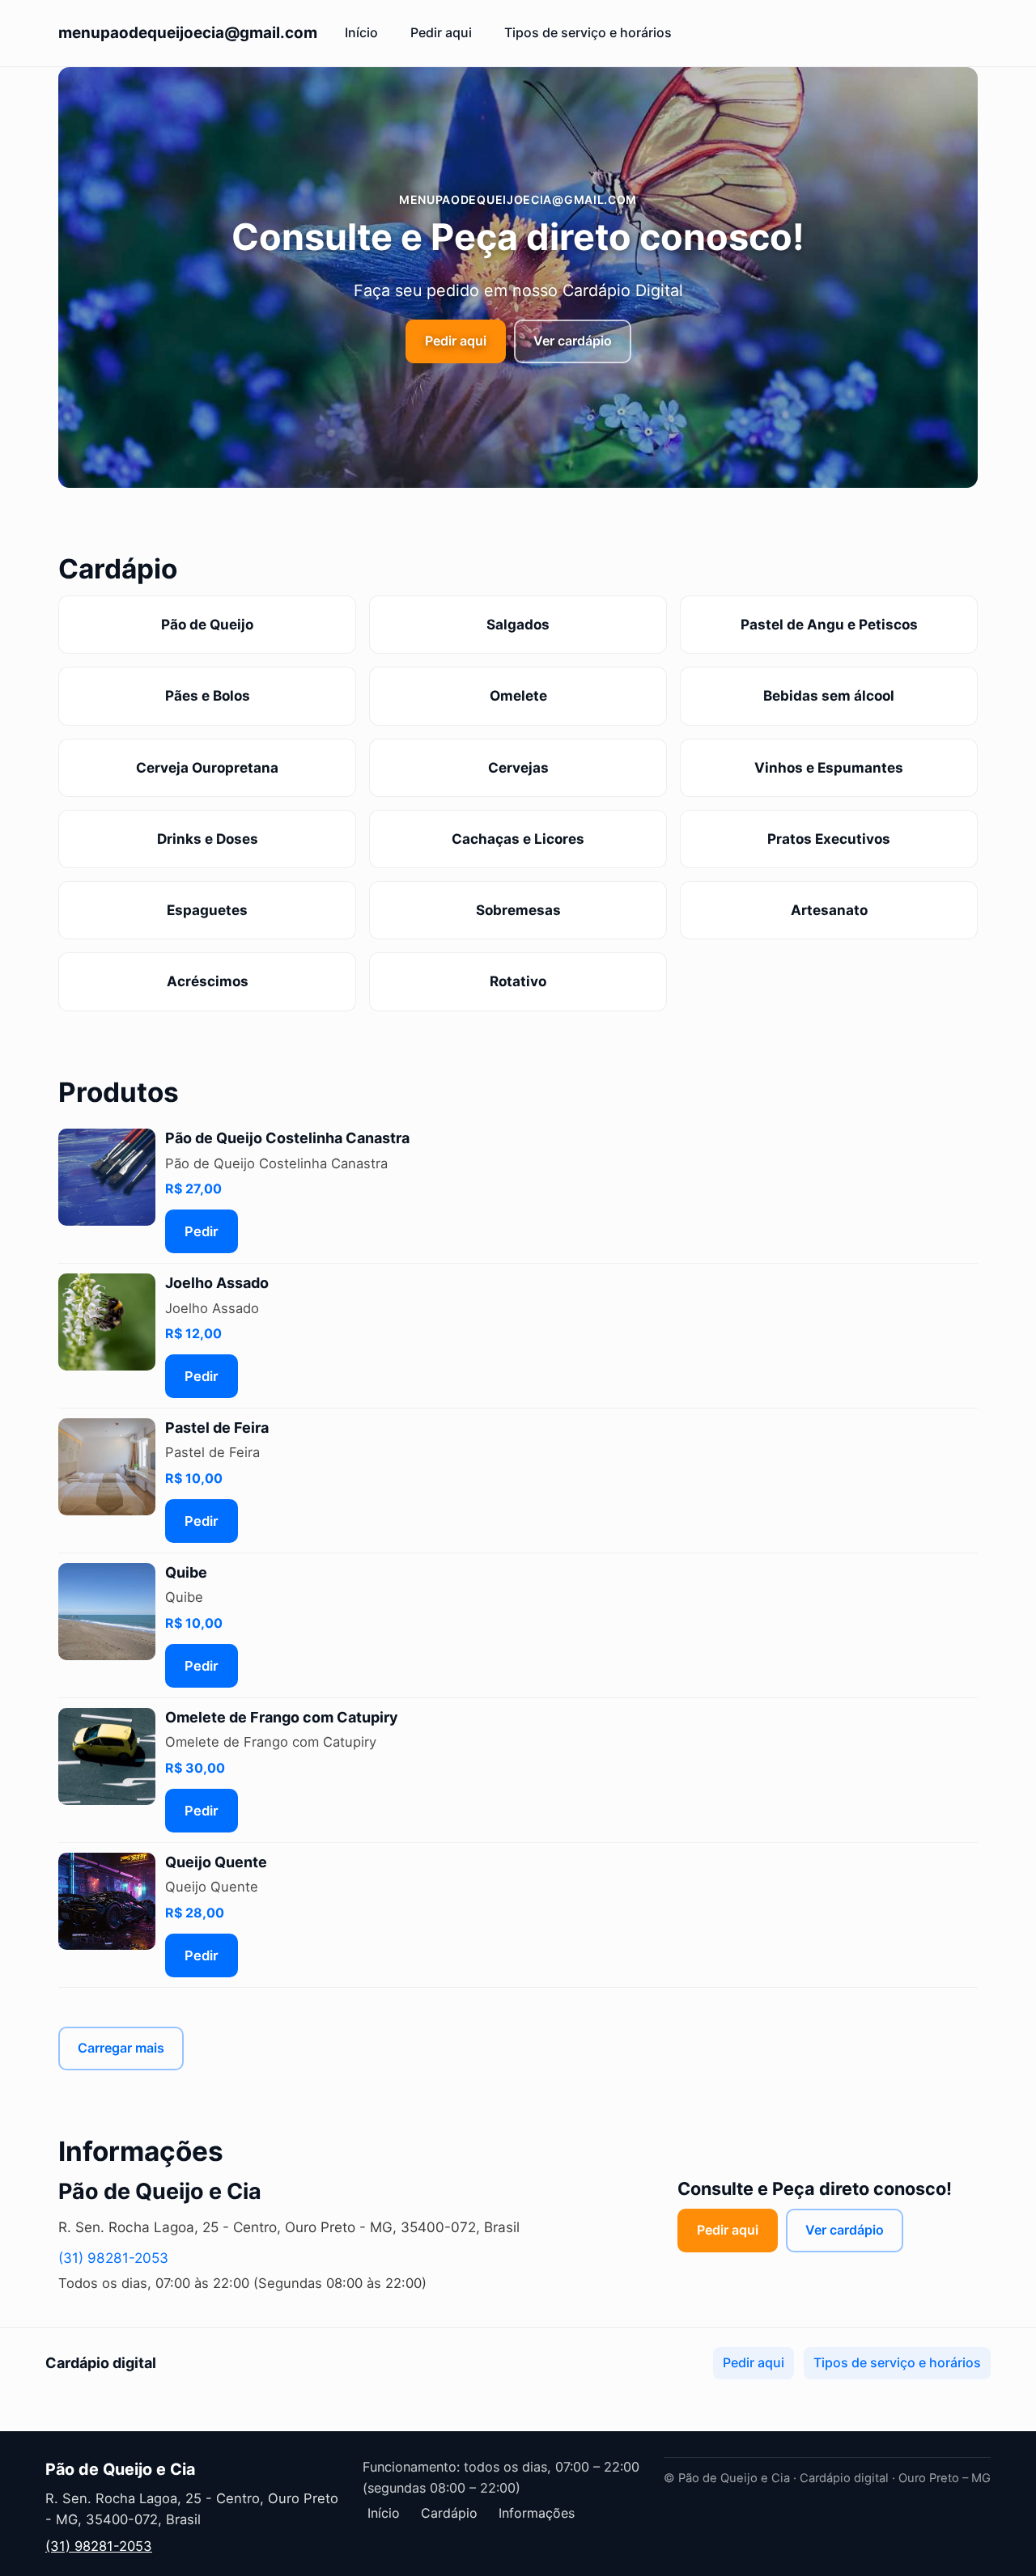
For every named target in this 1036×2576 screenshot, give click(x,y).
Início (361, 32)
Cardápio (449, 2513)
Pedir (202, 1231)
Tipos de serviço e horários (588, 32)
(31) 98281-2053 (113, 2258)
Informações (537, 2513)
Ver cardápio (573, 341)
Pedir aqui (441, 32)
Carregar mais (121, 2048)
